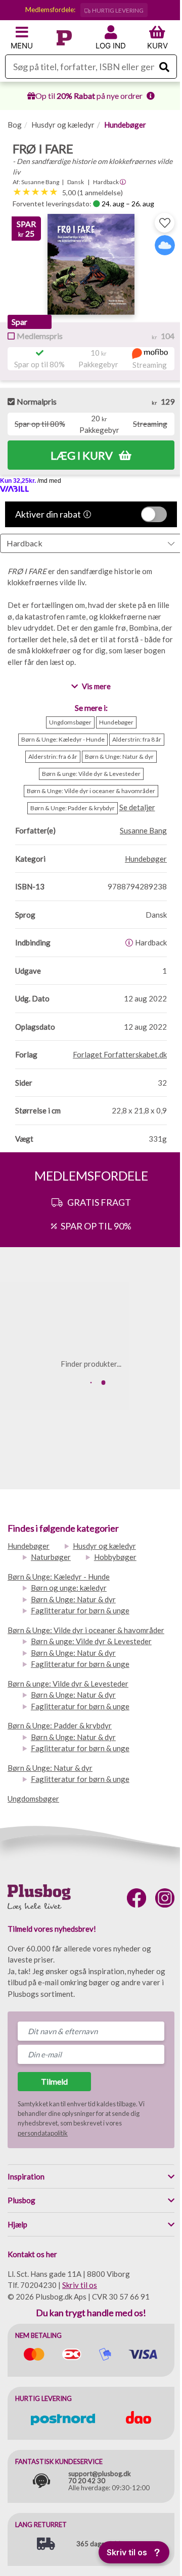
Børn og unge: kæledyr (69, 1588)
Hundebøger (125, 125)
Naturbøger (51, 1557)
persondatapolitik (43, 2133)
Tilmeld (54, 2081)
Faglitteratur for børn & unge (80, 1610)
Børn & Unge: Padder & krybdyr (60, 1725)
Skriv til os (80, 2285)
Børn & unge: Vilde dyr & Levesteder (91, 1641)
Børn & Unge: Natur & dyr (73, 1599)
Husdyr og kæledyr (63, 125)
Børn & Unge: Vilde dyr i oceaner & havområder (86, 1630)
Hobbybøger (115, 1557)
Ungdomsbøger (33, 1799)
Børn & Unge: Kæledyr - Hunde (59, 1577)
